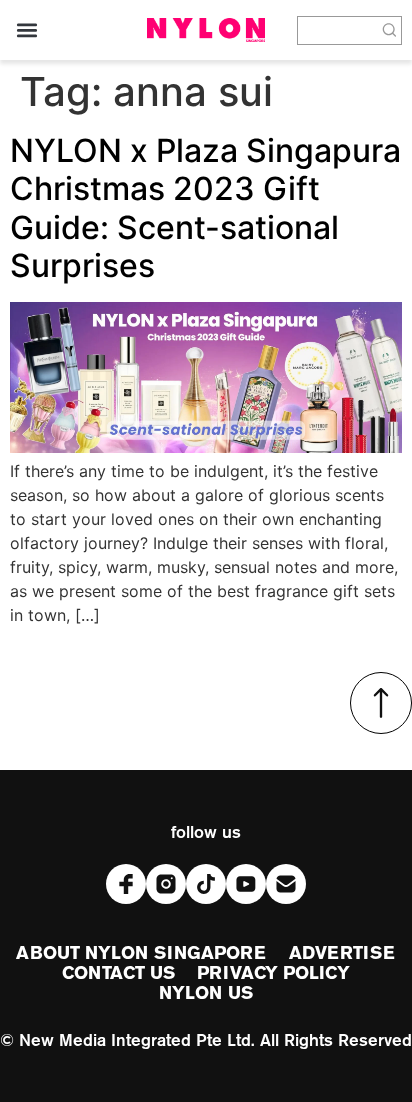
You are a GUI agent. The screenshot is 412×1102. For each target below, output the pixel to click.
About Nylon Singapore (141, 954)
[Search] (390, 30)
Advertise (342, 954)
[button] (26, 30)
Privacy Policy (273, 974)
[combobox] (338, 30)
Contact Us (118, 974)
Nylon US (206, 994)
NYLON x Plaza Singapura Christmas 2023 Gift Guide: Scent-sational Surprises (205, 208)
